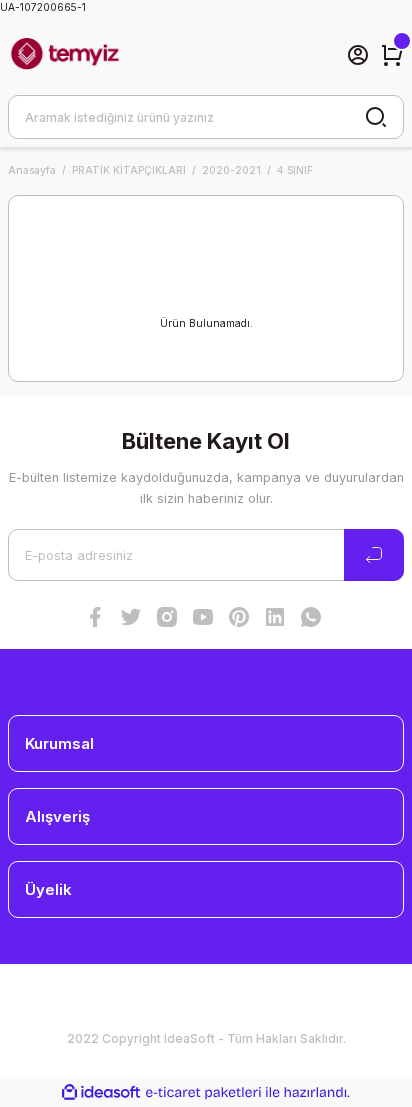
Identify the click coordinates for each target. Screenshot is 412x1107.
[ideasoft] (101, 1093)
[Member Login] (358, 55)
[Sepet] (392, 55)
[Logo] (65, 55)
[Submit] (374, 555)
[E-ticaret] (203, 1092)
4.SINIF (295, 170)
